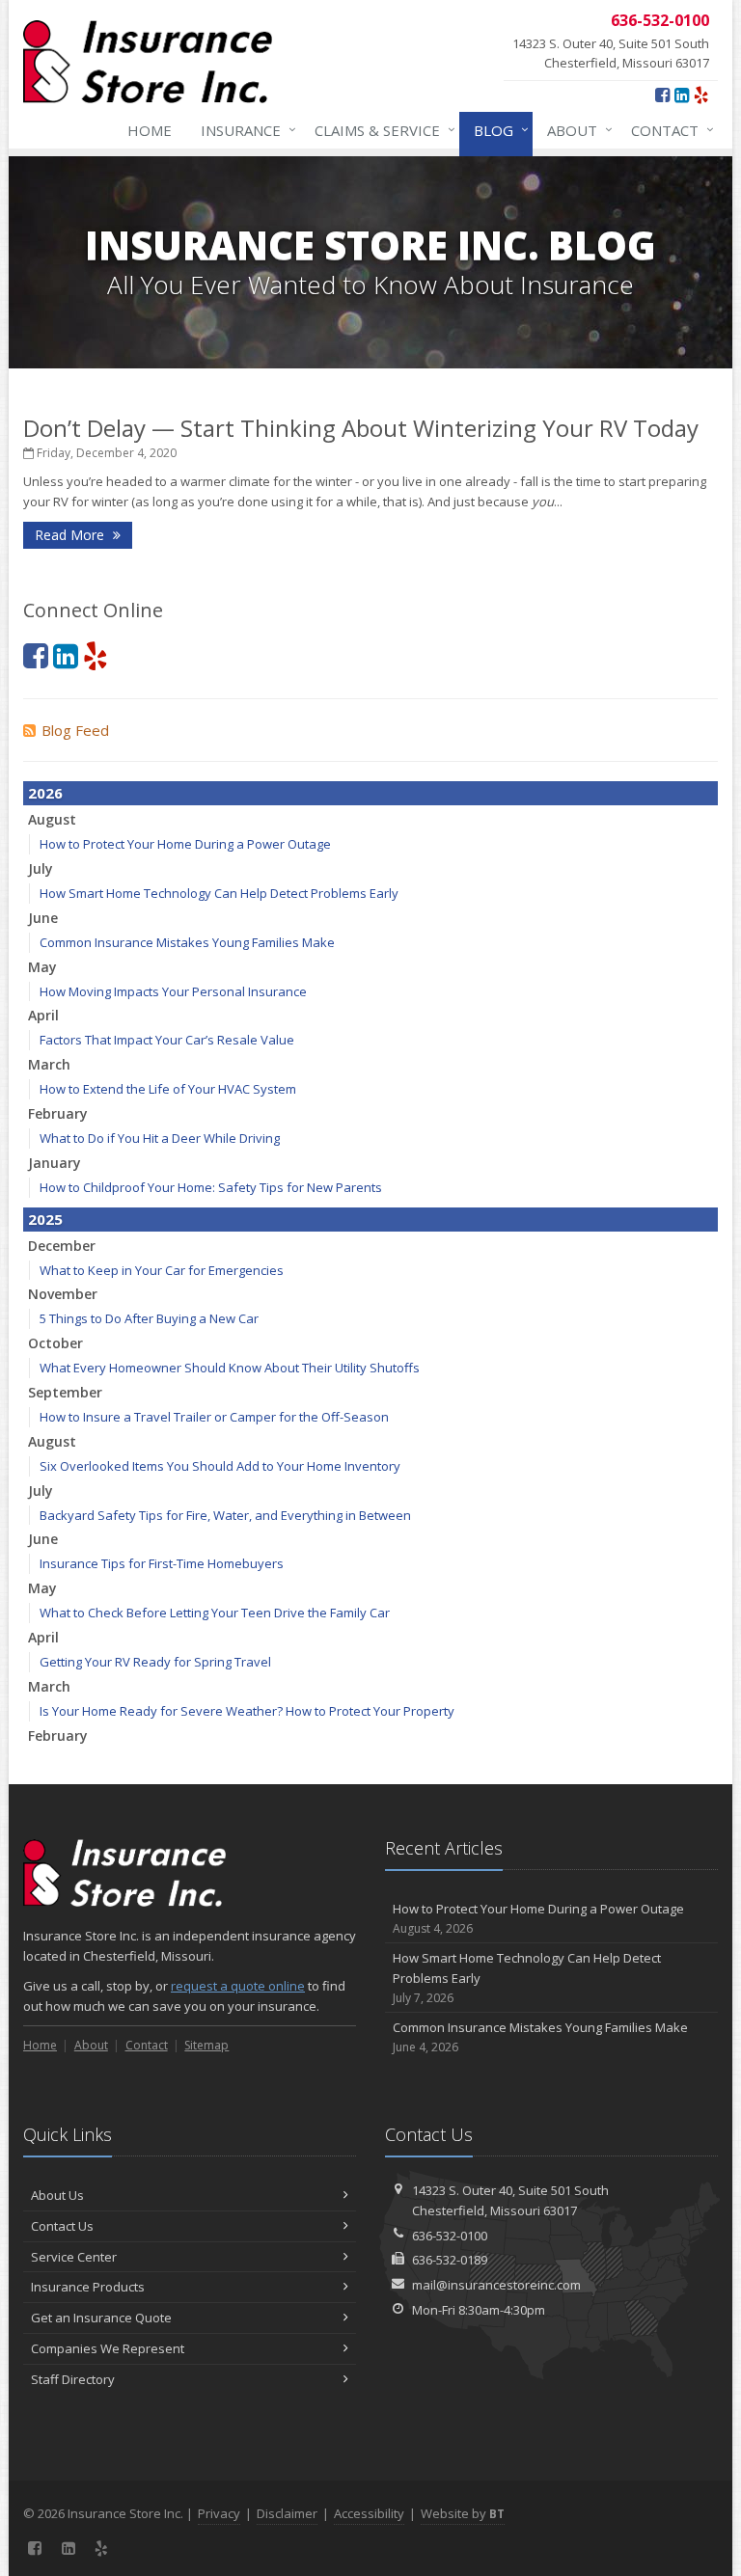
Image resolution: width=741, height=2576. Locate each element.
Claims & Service (380, 130)
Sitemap (206, 2045)
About (575, 130)
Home (150, 130)
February (58, 1113)
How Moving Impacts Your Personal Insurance (173, 991)
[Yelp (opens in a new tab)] (701, 95)
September (65, 1392)
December (62, 1246)
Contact (668, 130)
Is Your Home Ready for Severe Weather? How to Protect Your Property (247, 1711)
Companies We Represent (108, 2348)
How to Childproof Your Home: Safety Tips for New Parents (211, 1187)
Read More (71, 535)
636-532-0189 (450, 2260)
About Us (57, 2195)
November (63, 1294)
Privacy (219, 2513)
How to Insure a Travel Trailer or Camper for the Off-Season (214, 1417)
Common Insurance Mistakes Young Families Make (187, 942)
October (55, 1343)
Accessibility (369, 2513)
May (42, 967)
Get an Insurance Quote (101, 2318)
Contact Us (62, 2226)
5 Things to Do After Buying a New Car (149, 1318)
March (49, 1064)
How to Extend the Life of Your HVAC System (168, 1089)
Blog (496, 130)
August (52, 819)
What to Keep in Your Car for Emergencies (162, 1270)
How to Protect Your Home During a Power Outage (185, 844)
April (43, 1015)
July (41, 868)
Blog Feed (75, 730)
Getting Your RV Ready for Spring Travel (155, 1662)
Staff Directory (73, 2379)
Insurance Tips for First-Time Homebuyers (162, 1563)
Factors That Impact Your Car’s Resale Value (167, 1040)
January (55, 1163)
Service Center (74, 2257)
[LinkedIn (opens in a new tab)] (682, 95)
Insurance (244, 130)
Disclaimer (287, 2513)
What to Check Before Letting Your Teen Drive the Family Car (215, 1613)
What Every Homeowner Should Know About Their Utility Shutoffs (230, 1368)
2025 (45, 1219)
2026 (45, 793)
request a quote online (238, 1986)
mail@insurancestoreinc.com (496, 2285)
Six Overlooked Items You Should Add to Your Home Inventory (220, 1466)
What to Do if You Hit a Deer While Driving (160, 1138)
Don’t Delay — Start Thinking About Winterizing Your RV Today (361, 428)
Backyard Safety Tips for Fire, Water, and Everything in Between (225, 1515)
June (43, 918)
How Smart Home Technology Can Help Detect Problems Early (219, 893)
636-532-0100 (450, 2236)
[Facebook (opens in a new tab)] (662, 95)
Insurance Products (88, 2287)
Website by (463, 2513)
